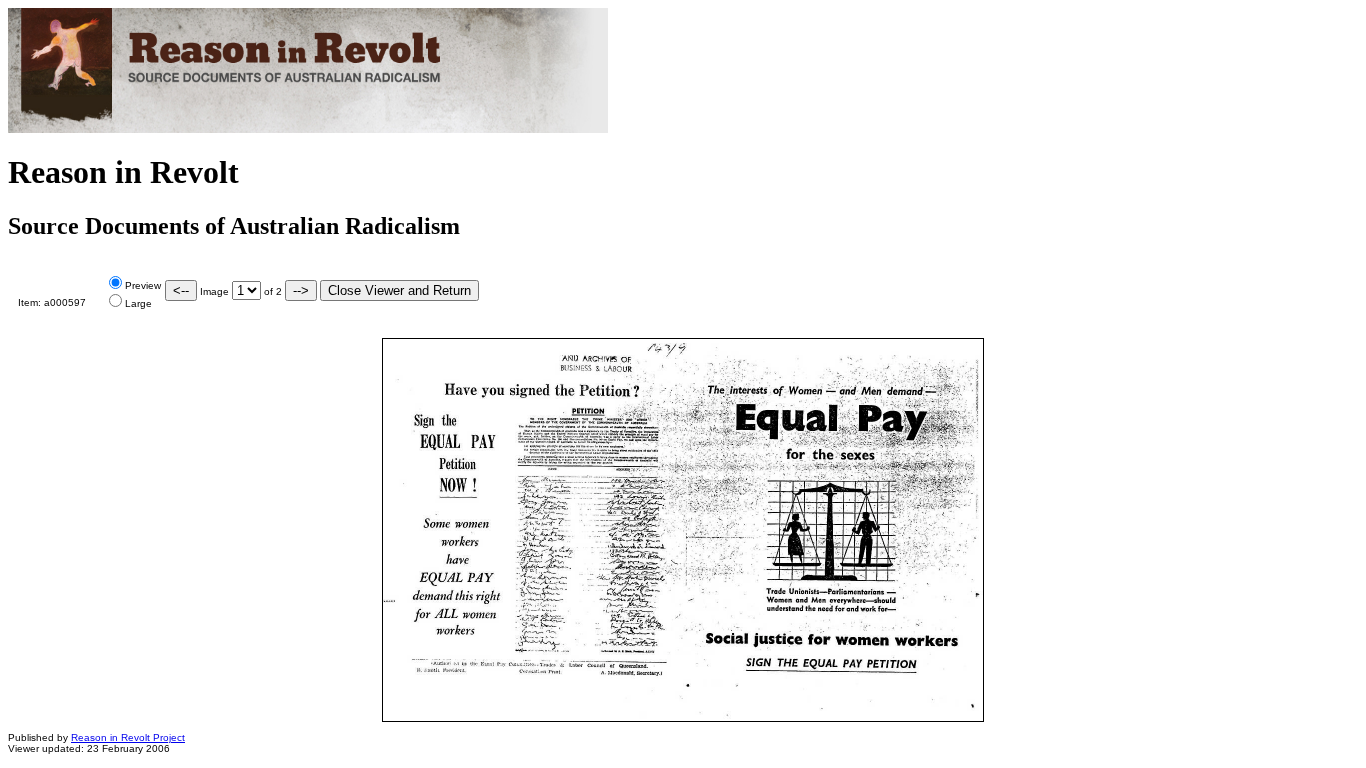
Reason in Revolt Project (128, 737)
